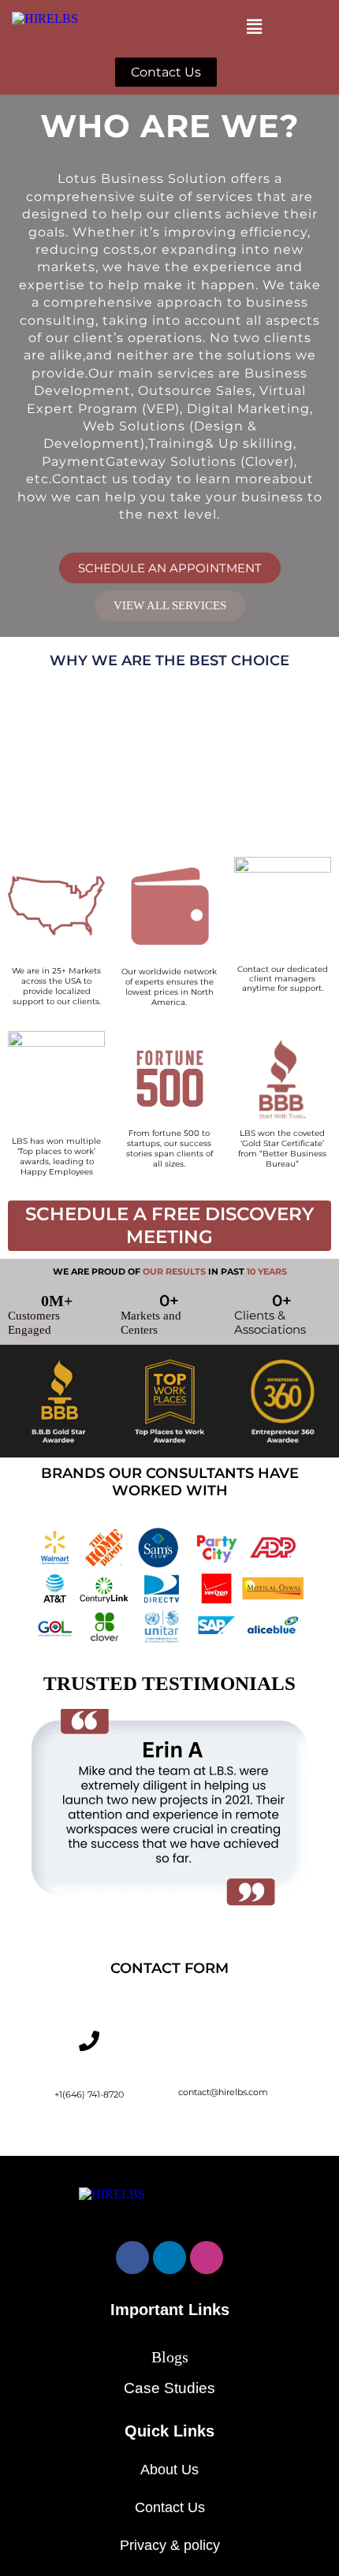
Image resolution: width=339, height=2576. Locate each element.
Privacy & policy (170, 2545)
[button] (254, 27)
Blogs (170, 2357)
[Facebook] (132, 2258)
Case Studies (169, 2388)
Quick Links (169, 2431)
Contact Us (170, 2507)
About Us (169, 2470)
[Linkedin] (169, 2258)
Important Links (170, 2310)
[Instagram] (207, 2258)
